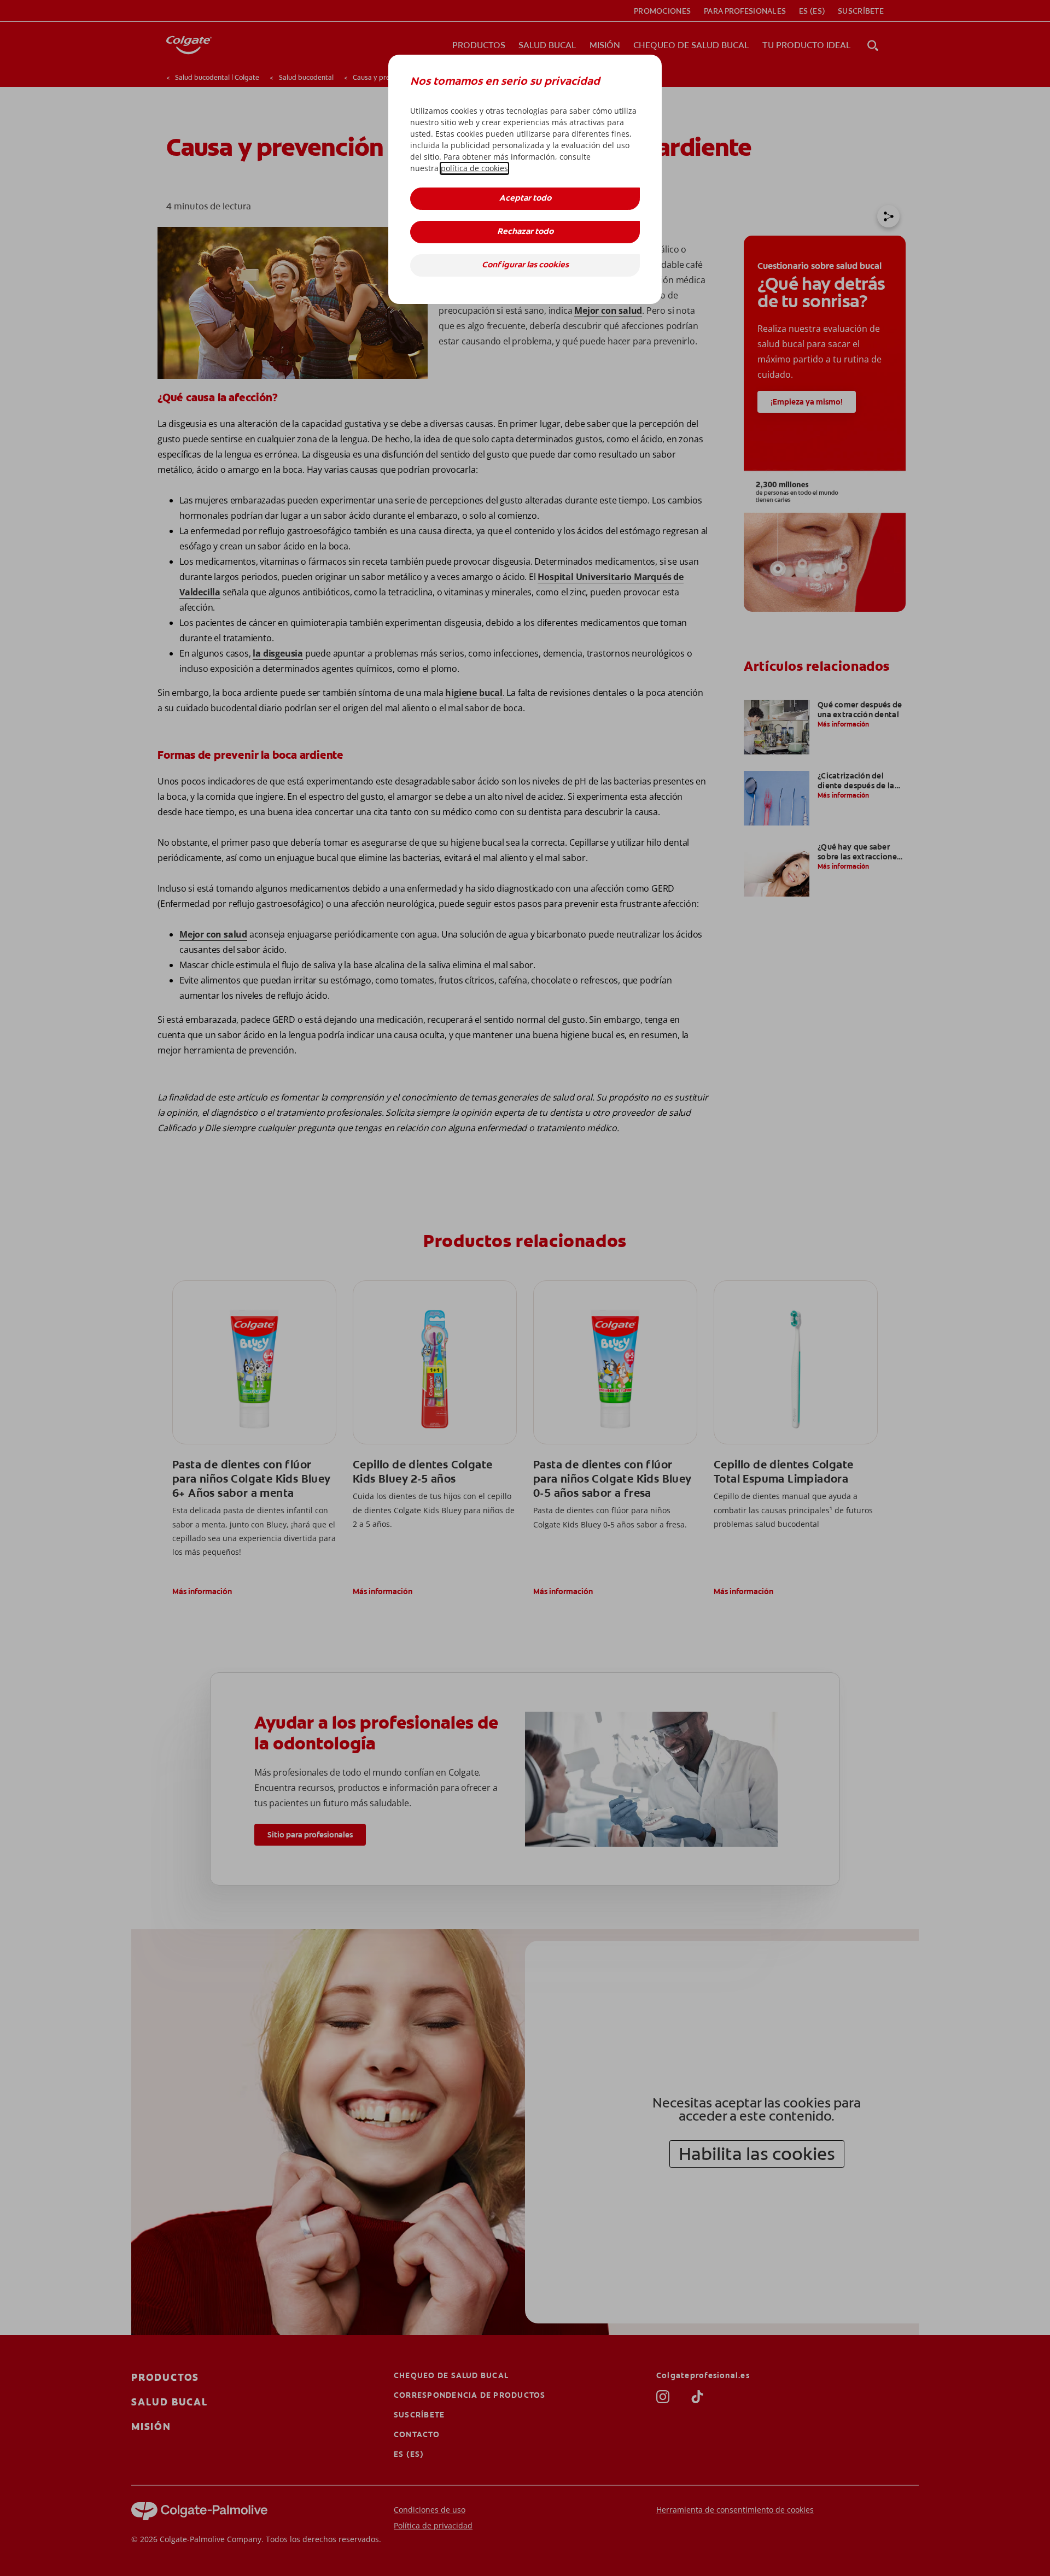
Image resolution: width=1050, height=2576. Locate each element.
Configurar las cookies (525, 265)
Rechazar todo (525, 232)
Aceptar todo (525, 199)
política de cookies (474, 168)
